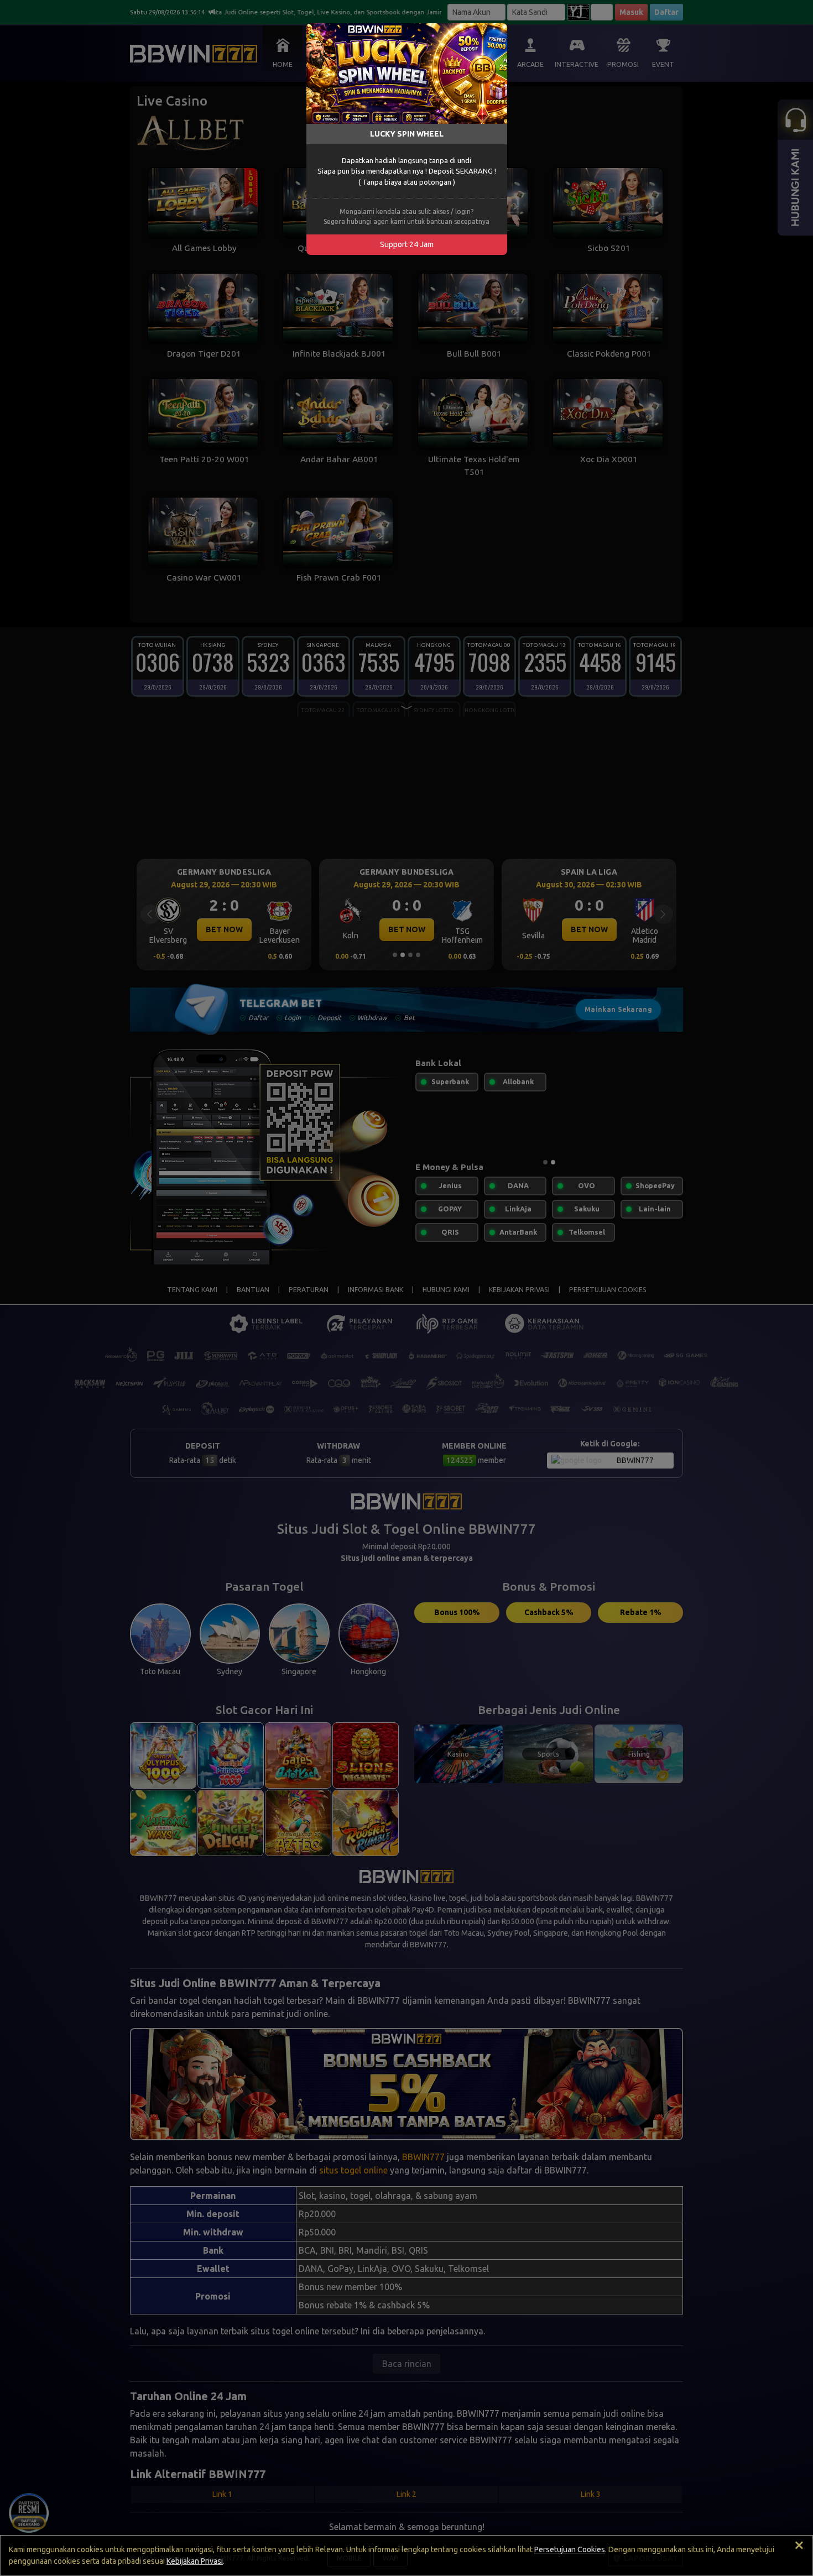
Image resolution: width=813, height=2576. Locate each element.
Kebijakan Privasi (195, 2561)
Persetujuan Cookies (570, 2549)
